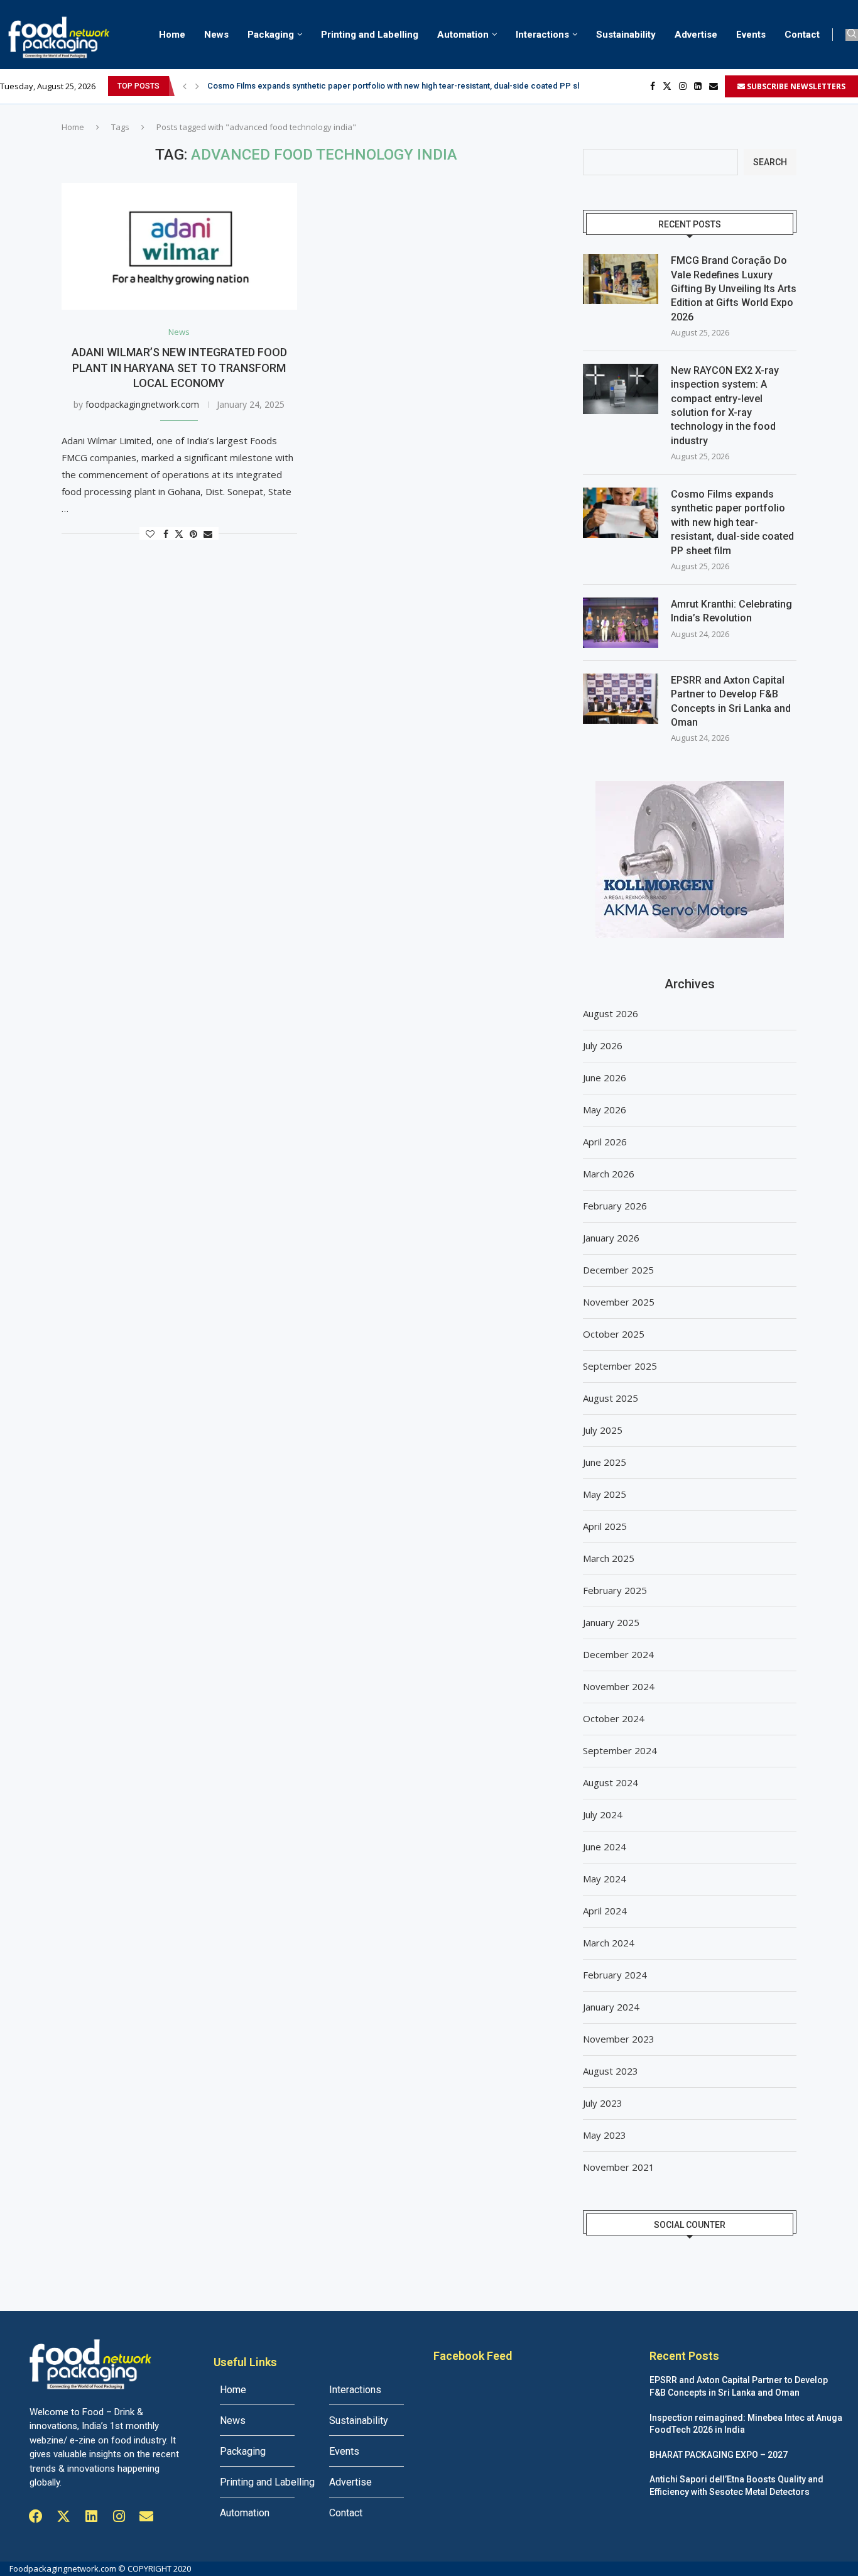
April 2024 (605, 1911)
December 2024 (618, 1654)
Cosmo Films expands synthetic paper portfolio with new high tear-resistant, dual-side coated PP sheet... (405, 86)
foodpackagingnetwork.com (142, 404)
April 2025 (605, 1526)
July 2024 (603, 1815)
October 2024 (614, 1718)
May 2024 (605, 1879)
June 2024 (605, 1847)
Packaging (271, 35)
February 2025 (615, 1590)
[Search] (852, 35)
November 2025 (619, 1302)
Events (751, 35)
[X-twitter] (63, 2516)
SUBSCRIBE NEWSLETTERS (795, 86)
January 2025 (611, 1622)
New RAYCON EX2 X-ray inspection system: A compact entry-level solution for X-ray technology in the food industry (725, 406)
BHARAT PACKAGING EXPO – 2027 (719, 2455)
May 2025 (605, 1494)
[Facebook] (653, 86)
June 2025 (605, 1462)
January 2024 (611, 2007)
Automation (463, 35)
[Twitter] (667, 86)
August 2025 (611, 1398)
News (216, 35)
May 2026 (605, 1110)
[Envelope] (146, 2516)
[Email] (714, 86)
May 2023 (605, 2135)
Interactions (542, 35)
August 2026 (611, 1013)
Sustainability (626, 35)
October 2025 (614, 1334)
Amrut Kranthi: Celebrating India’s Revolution (731, 611)
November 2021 (619, 2167)
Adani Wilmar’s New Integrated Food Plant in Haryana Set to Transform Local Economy (179, 368)
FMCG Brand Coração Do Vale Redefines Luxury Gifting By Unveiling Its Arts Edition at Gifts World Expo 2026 (734, 289)
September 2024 (620, 1750)
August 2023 (611, 2071)
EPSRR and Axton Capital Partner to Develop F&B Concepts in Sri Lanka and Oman (731, 701)
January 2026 (611, 1238)
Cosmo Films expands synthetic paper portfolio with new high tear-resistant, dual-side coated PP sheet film (732, 522)
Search (770, 162)
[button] (185, 86)
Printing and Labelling (370, 35)
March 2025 (609, 1558)
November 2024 (619, 1686)
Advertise (696, 35)
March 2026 (609, 1174)
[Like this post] (150, 534)
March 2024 (609, 1943)
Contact (802, 35)
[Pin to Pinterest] (193, 534)
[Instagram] (683, 86)
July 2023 (603, 2103)
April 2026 (605, 1142)
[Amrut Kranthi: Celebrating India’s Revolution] (621, 623)
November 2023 (619, 2039)
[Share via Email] (208, 534)
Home (172, 35)
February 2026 (615, 1206)
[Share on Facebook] (166, 534)
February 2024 (615, 1975)
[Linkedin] (698, 86)
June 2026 (605, 1078)
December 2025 (618, 1270)
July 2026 (603, 1045)
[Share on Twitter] (179, 534)
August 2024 (611, 1782)
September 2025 (620, 1366)
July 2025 (603, 1430)
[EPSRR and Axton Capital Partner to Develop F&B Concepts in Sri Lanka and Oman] (621, 699)
